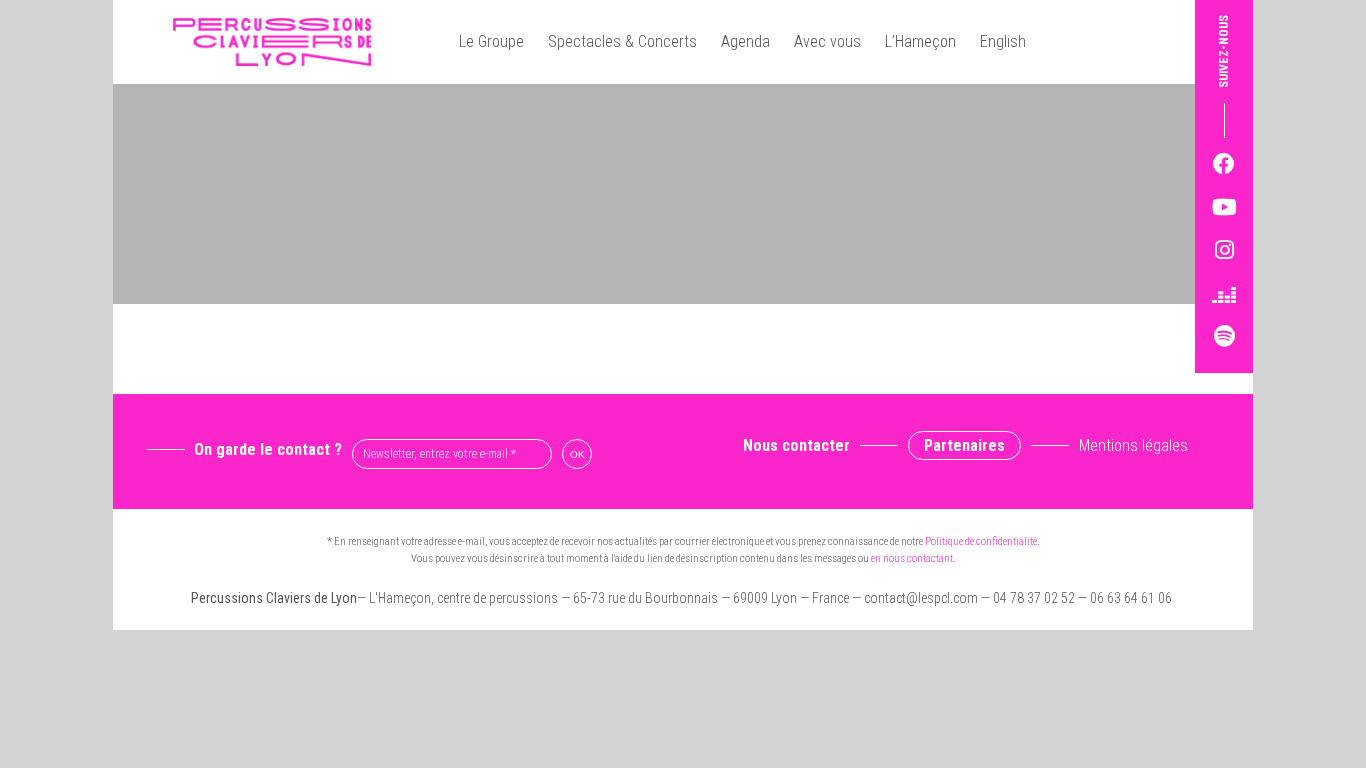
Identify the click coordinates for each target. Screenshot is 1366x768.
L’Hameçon (920, 41)
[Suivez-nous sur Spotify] (1224, 336)
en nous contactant (912, 558)
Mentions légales (1133, 445)
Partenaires (964, 445)
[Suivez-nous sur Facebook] (1224, 164)
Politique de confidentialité (981, 541)
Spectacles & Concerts (622, 41)
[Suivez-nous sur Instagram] (1224, 250)
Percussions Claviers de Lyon (280, 42)
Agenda (745, 41)
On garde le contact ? (268, 449)
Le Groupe (491, 41)
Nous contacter (796, 445)
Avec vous (827, 41)
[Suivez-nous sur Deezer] (1224, 293)
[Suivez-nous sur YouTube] (1224, 207)
